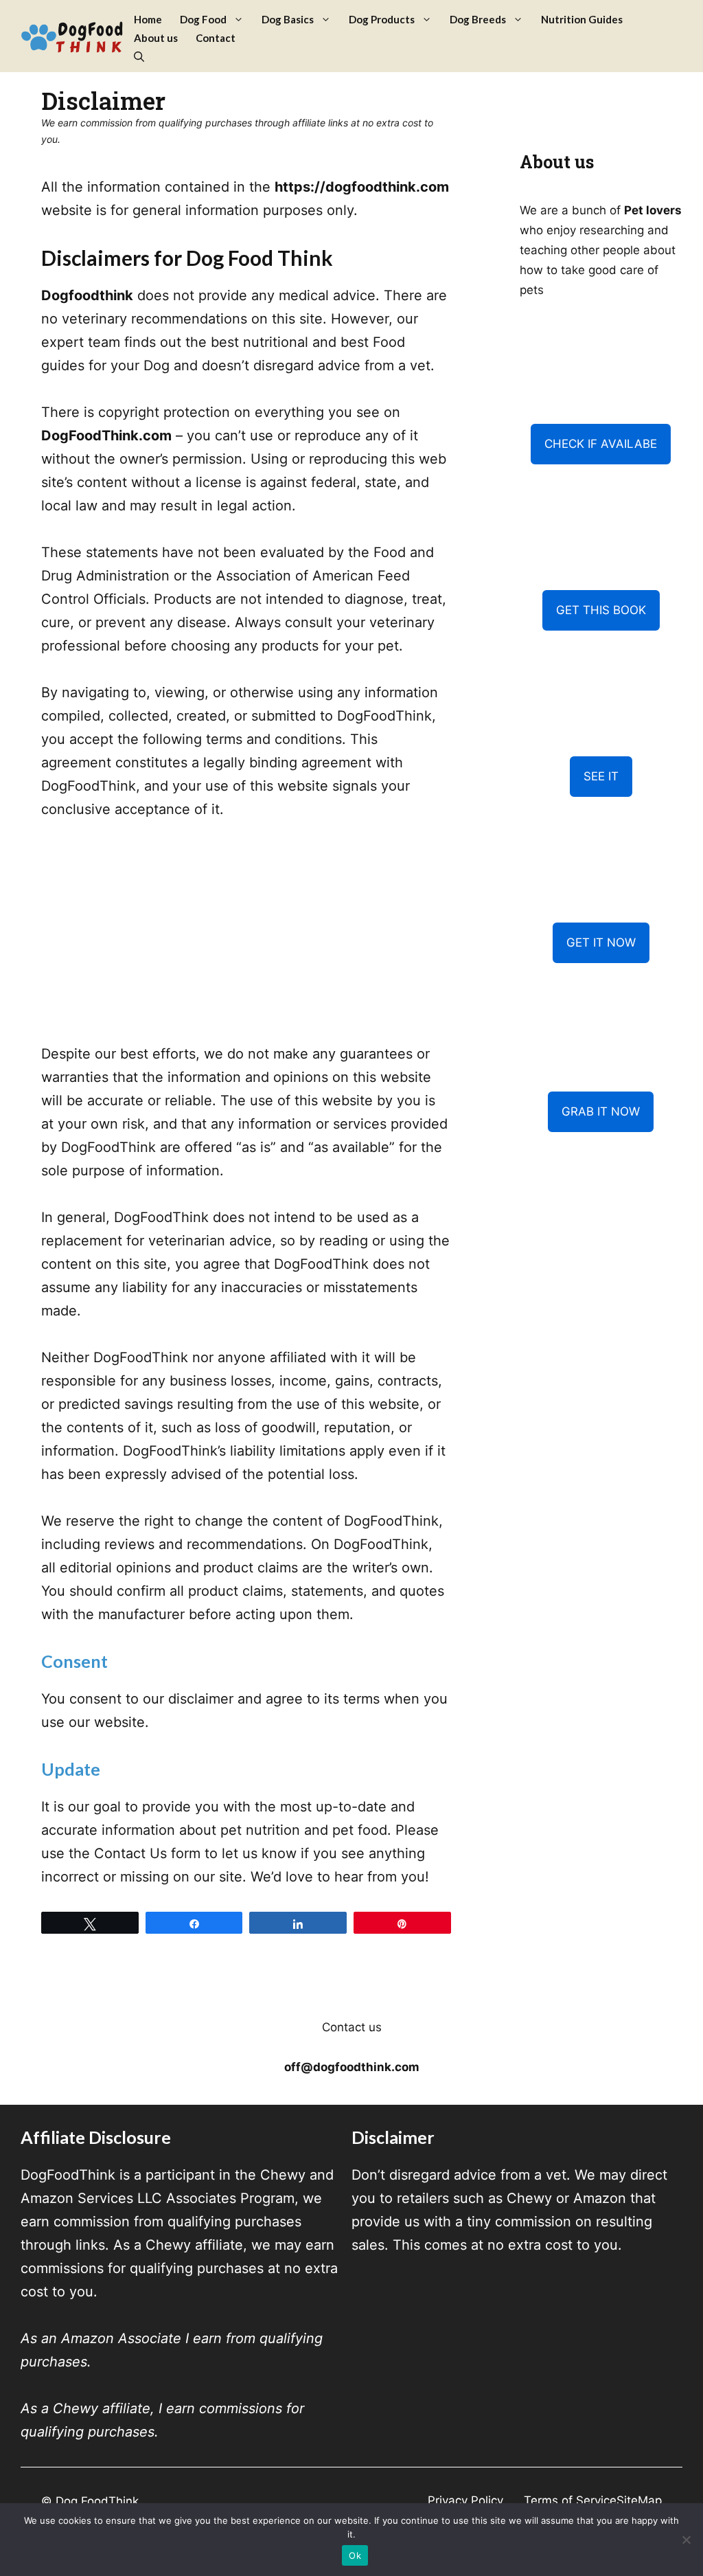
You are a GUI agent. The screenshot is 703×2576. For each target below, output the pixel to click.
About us (156, 38)
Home (148, 19)
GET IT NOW (601, 942)
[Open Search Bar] (139, 57)
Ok (355, 2555)
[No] (686, 2540)
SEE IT (601, 776)
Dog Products (382, 19)
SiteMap (639, 2500)
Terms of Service (570, 2500)
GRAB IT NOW (601, 1111)
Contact (216, 38)
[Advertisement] (246, 940)
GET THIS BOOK (601, 610)
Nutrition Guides (582, 19)
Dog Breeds (478, 19)
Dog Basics (288, 19)
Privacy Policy (465, 2500)
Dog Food (203, 19)
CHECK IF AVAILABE (601, 444)
